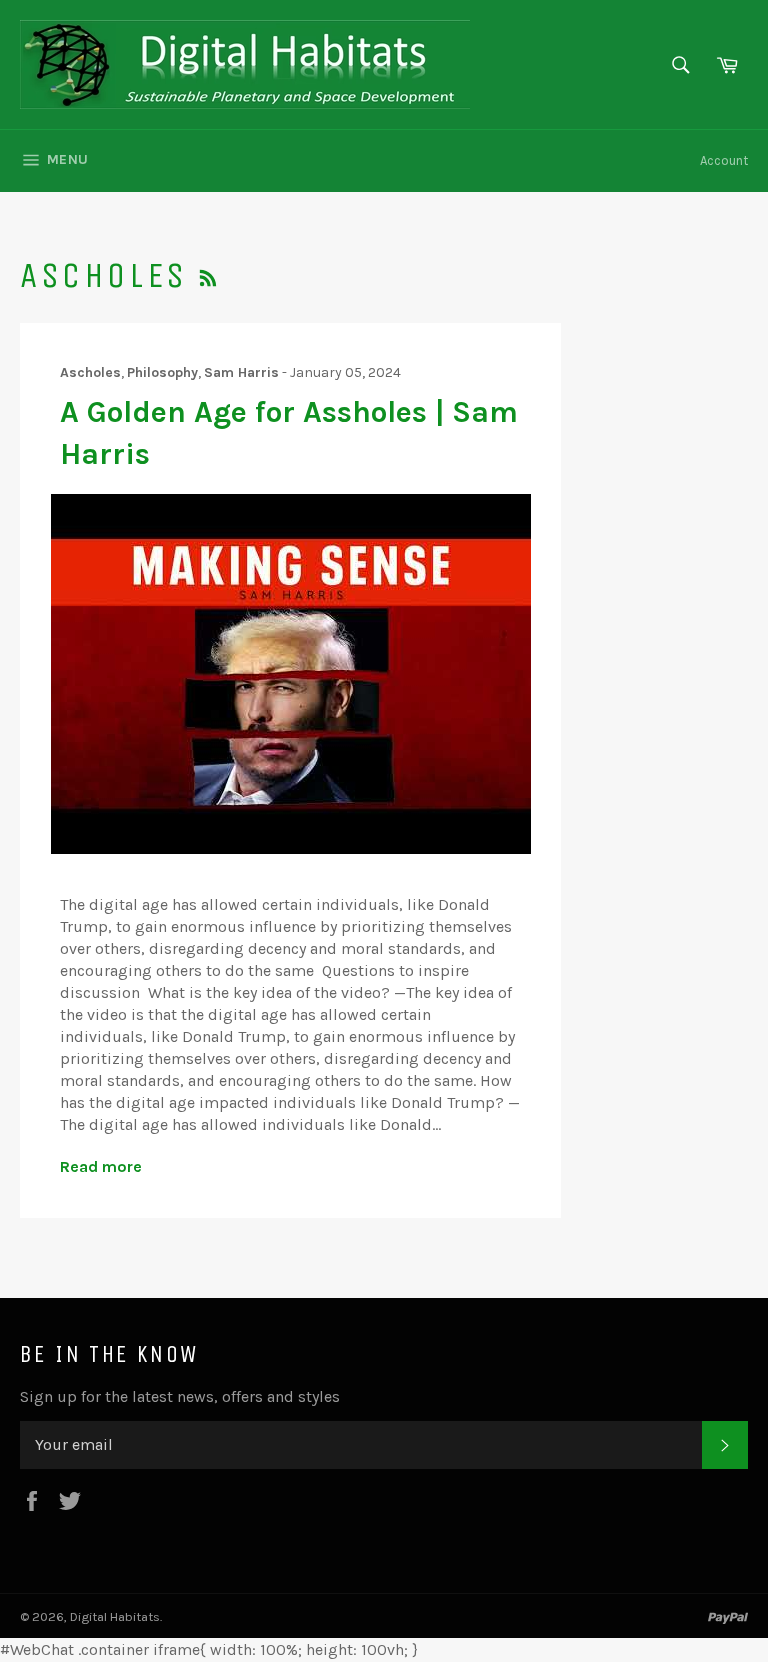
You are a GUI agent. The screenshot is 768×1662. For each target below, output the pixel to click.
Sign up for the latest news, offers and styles (180, 1396)
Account (724, 160)
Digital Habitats (115, 1616)
